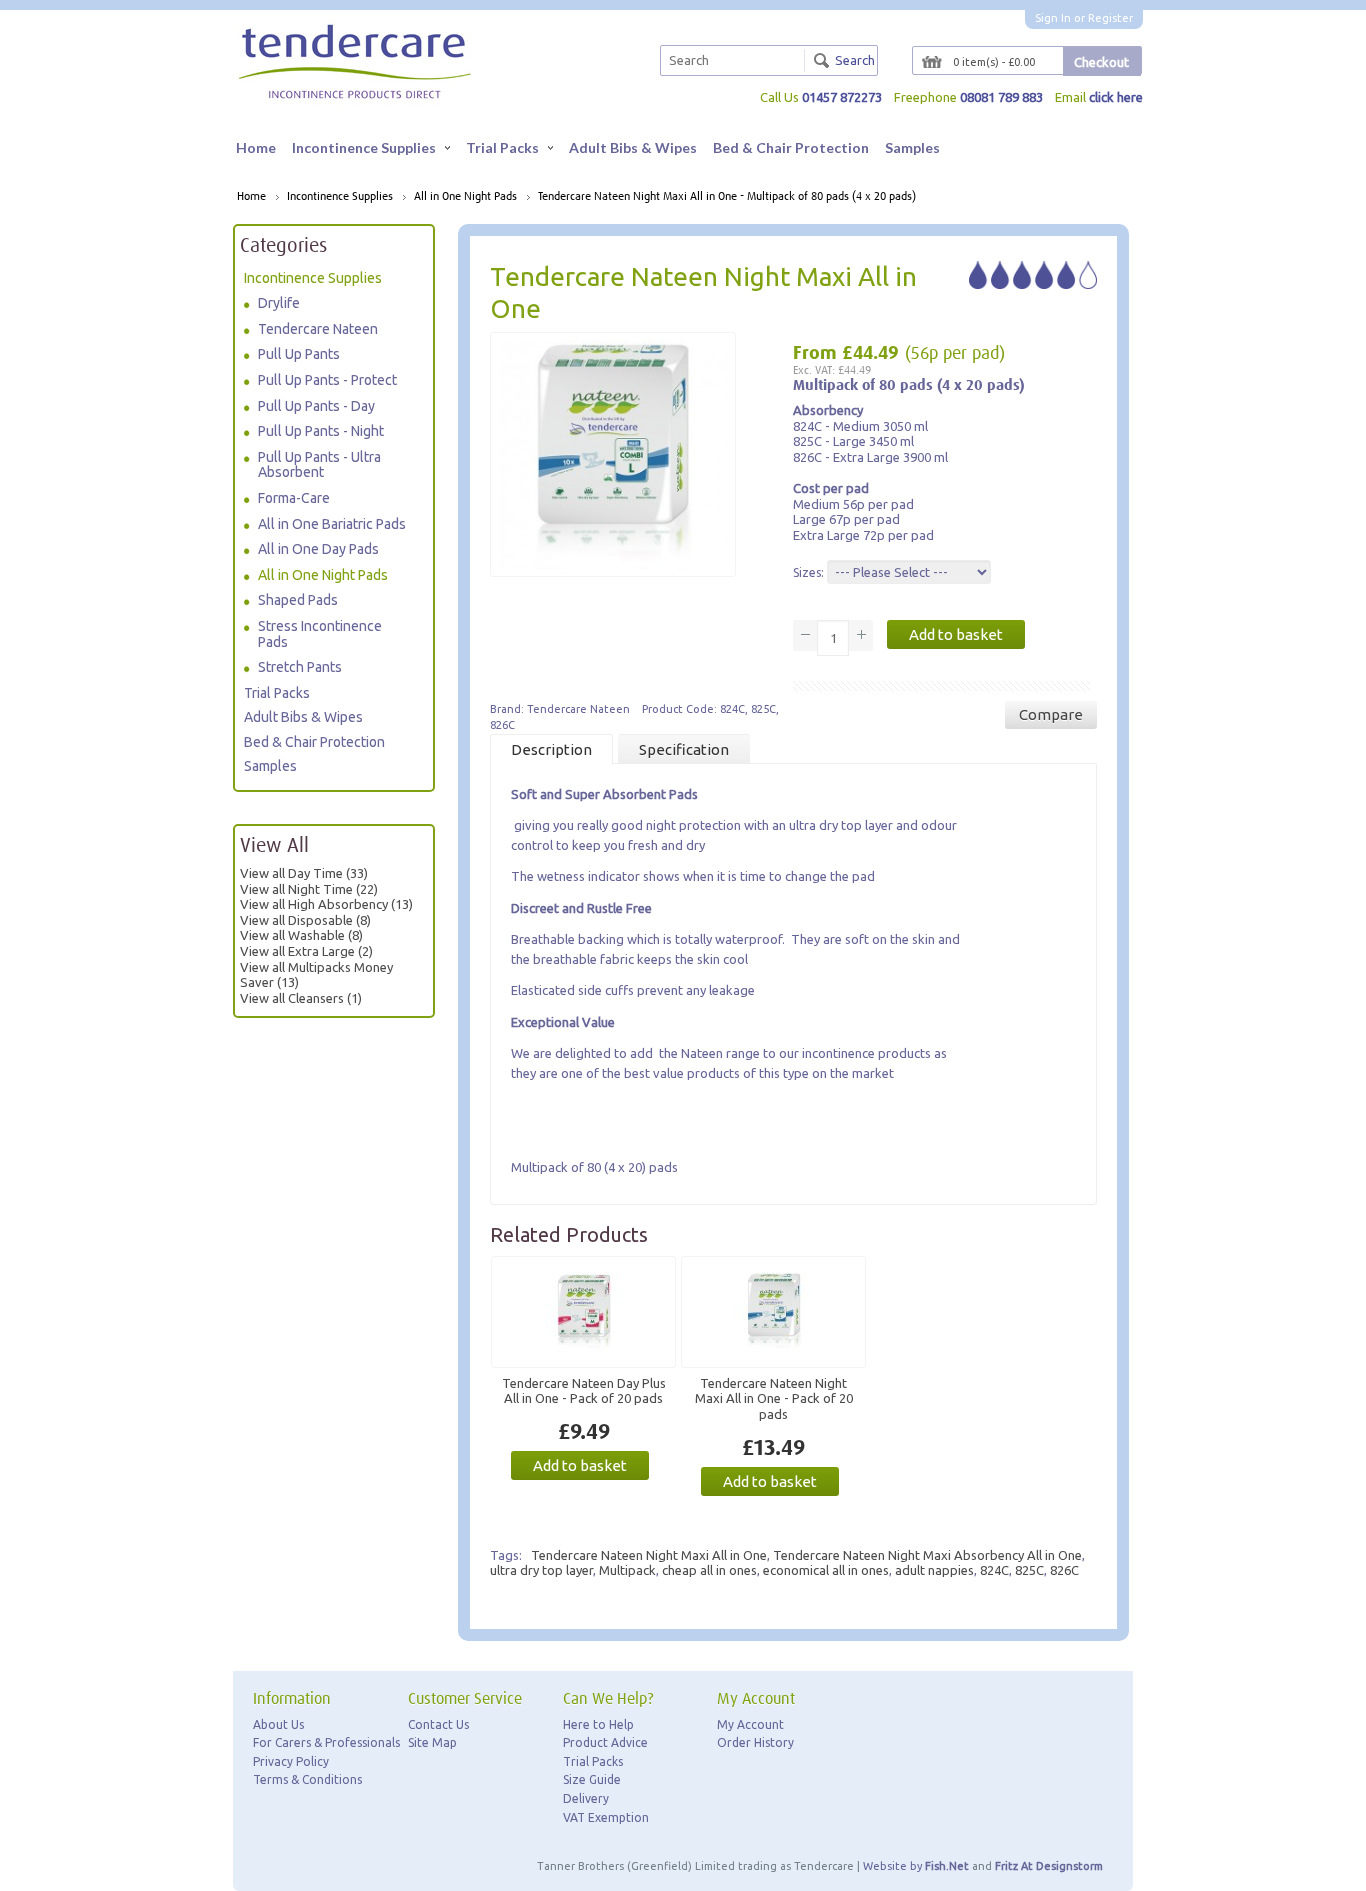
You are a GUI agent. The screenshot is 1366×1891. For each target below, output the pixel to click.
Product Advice (605, 1742)
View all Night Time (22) (309, 889)
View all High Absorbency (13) (326, 904)
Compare (1051, 714)
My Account (750, 1724)
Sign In (1053, 18)
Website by (916, 1866)
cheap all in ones (709, 1570)
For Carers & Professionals (326, 1742)
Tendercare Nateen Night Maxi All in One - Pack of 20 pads (774, 1398)
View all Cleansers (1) (301, 998)
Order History (755, 1742)
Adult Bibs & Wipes (633, 147)
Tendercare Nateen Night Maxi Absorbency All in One (927, 1555)
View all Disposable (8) (305, 920)
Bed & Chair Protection (791, 147)
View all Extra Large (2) (306, 951)
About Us (278, 1724)
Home (256, 147)
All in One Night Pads (465, 197)
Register (1110, 18)
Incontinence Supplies (364, 147)
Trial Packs (502, 147)
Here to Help (598, 1724)
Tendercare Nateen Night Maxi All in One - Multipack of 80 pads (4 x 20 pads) (727, 197)
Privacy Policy (291, 1761)
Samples (912, 147)
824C (994, 1570)
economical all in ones (826, 1570)
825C (1029, 1570)
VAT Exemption (606, 1817)
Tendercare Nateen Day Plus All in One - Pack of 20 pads (584, 1391)
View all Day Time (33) (304, 873)
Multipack (627, 1570)
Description (551, 749)
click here (1116, 97)
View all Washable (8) (301, 935)
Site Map (432, 1742)
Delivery (586, 1798)
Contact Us (438, 1724)
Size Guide (592, 1779)
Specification (684, 749)
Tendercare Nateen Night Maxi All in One (649, 1555)
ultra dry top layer (541, 1570)
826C (1064, 1570)
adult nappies (934, 1570)
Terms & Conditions (307, 1779)
